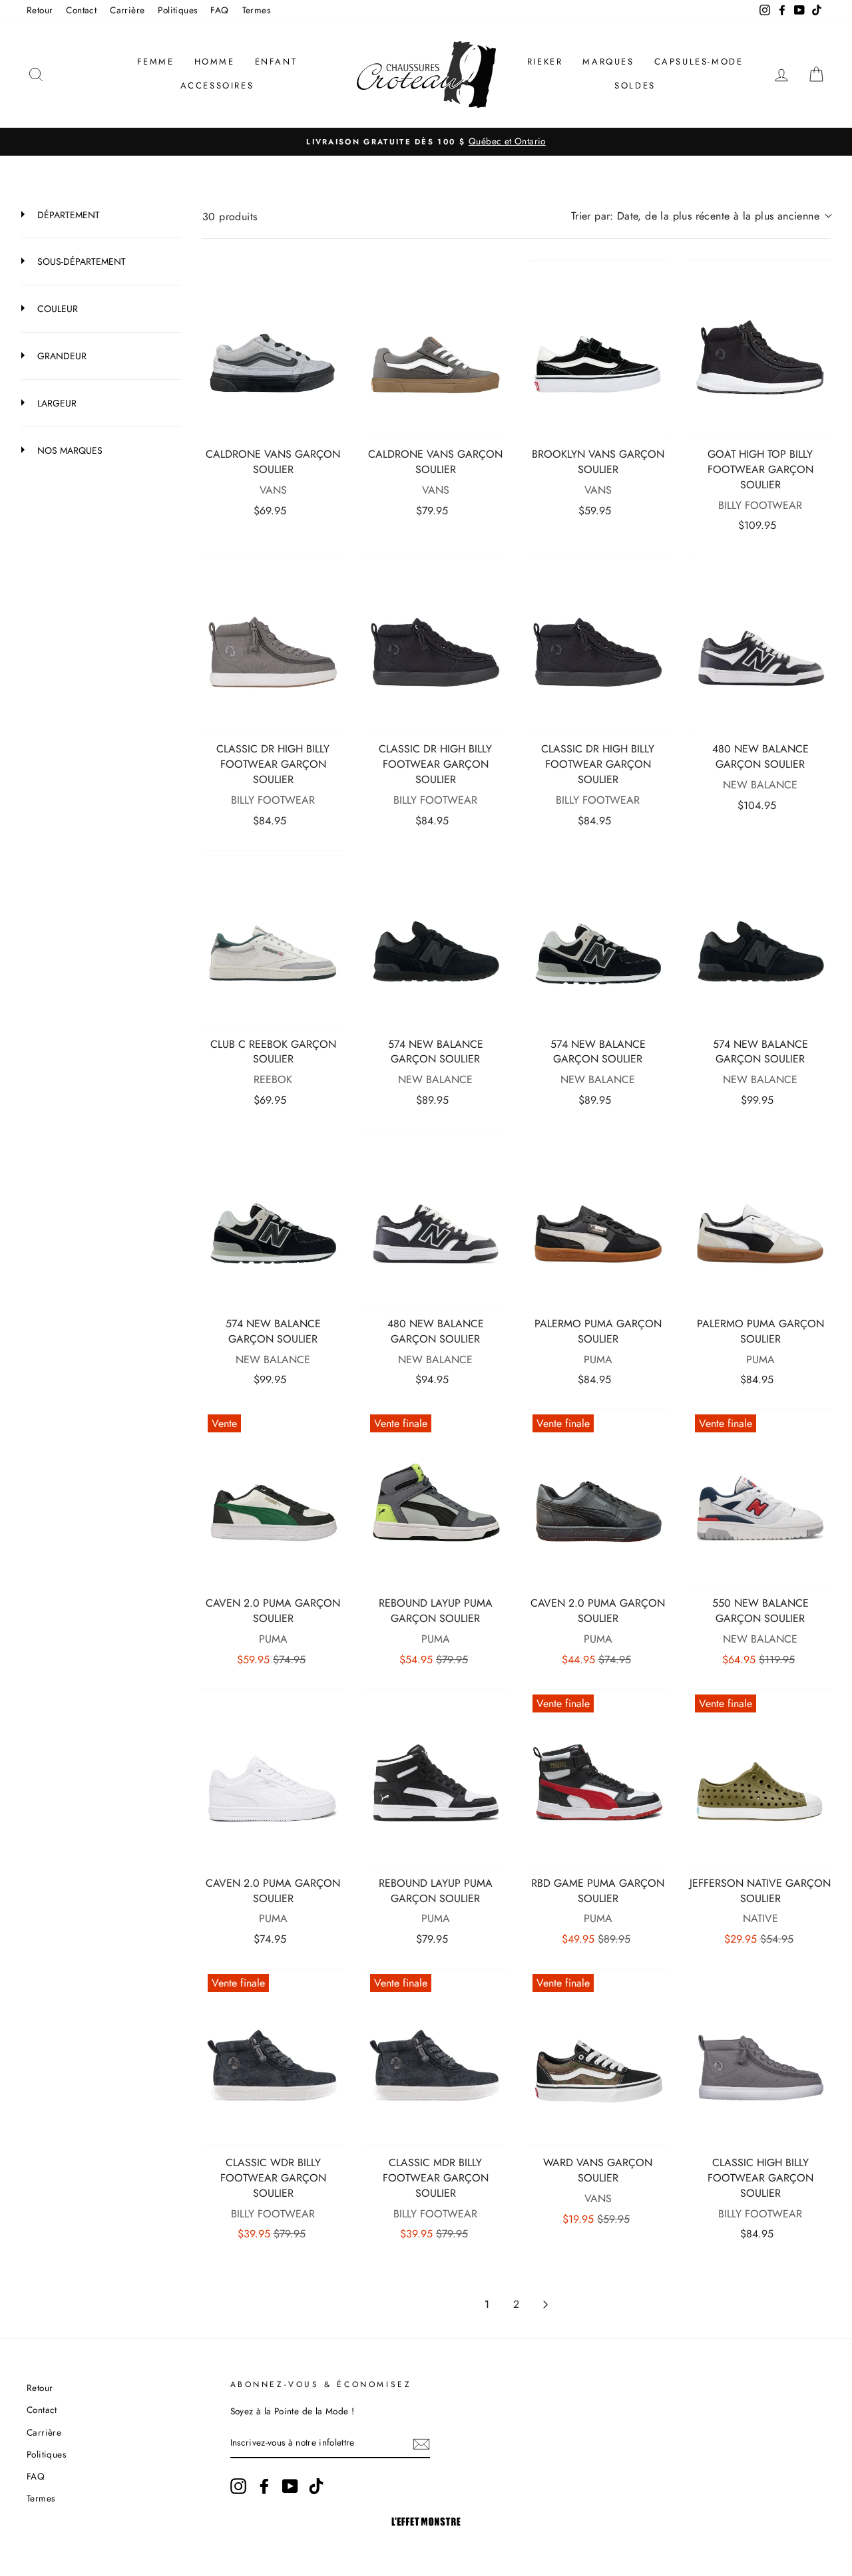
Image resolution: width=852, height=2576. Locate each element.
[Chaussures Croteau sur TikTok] (316, 2486)
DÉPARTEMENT (67, 215)
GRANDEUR (61, 356)
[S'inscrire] (421, 2444)
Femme (156, 62)
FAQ (219, 10)
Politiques (177, 10)
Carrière (127, 10)
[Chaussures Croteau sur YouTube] (290, 2486)
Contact (81, 10)
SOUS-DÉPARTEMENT (80, 261)
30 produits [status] (230, 217)
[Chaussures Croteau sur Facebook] (264, 2486)
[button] (701, 216)
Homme (215, 62)
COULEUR (56, 309)
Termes (256, 10)
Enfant (276, 62)
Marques (608, 62)
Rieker (545, 62)
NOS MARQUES (69, 450)
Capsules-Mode (699, 62)
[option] (426, 142)
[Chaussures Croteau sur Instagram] (238, 2486)
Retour (40, 10)
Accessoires (217, 85)
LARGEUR (56, 403)
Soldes (635, 85)
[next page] (546, 2305)
